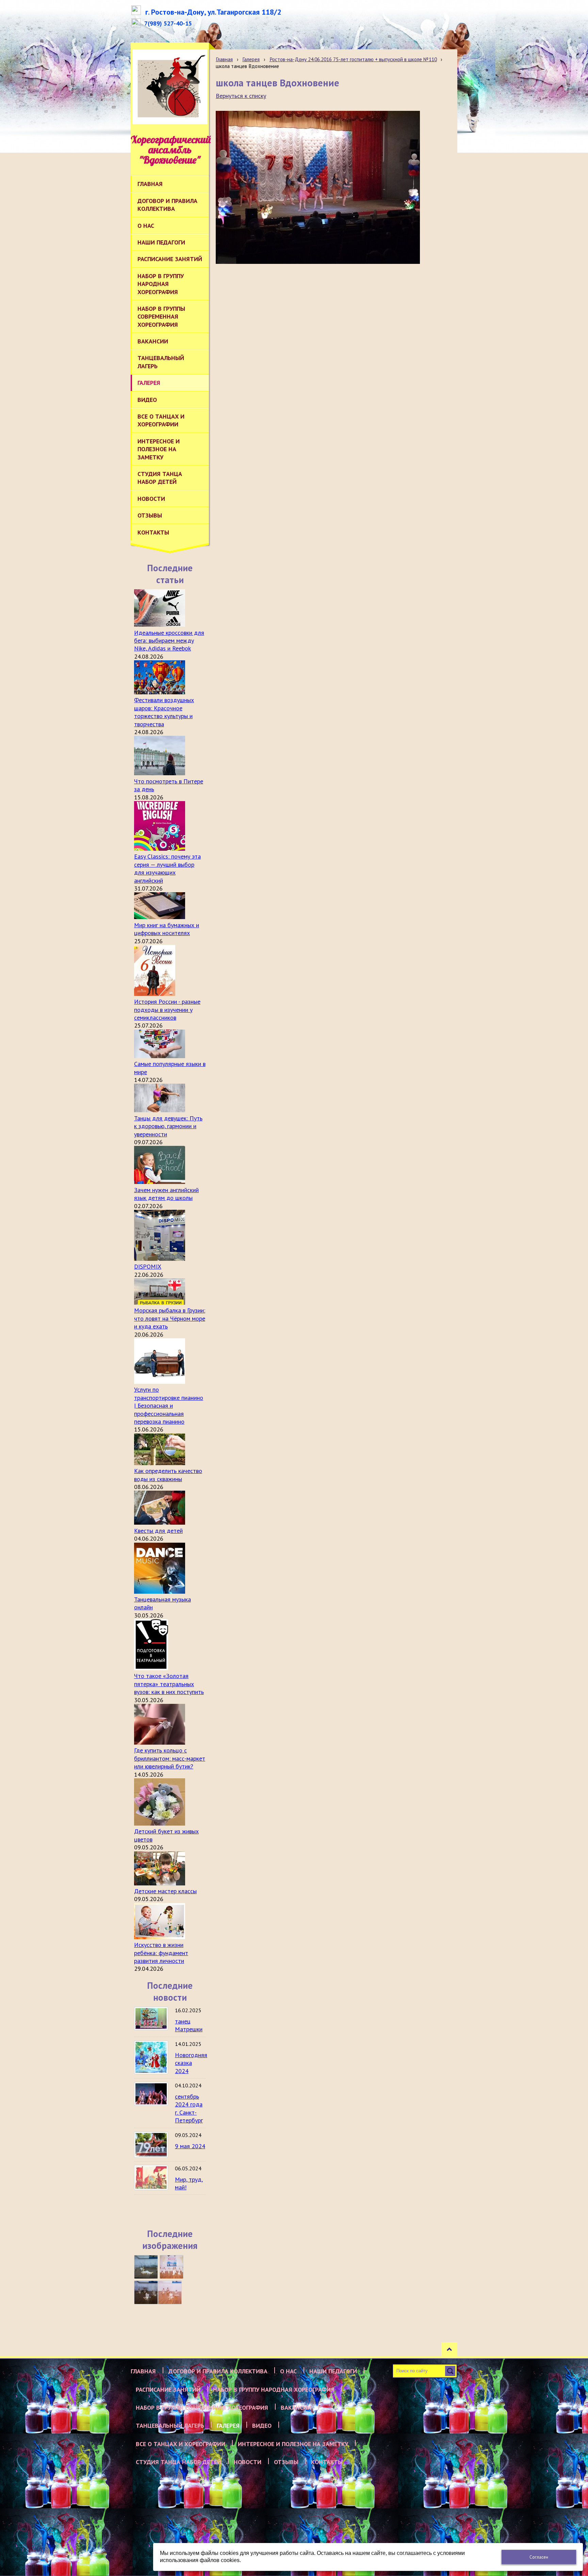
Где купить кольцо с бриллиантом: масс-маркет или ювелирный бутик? (170, 1758)
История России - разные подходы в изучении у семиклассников (167, 1010)
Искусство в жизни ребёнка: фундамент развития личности (161, 1953)
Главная (224, 59)
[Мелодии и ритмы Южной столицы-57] (170, 2292)
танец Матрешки (189, 2025)
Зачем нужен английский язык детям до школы (166, 1194)
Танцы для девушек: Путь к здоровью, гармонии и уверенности (168, 1126)
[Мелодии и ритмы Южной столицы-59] (171, 2267)
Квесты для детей (158, 1531)
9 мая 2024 (190, 2146)
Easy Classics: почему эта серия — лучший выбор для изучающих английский (167, 868)
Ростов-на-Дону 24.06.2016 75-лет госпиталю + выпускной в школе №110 (353, 59)
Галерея (251, 59)
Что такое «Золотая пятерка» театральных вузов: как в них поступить (169, 1684)
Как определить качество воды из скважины (168, 1475)
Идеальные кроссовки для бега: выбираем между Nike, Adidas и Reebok (169, 641)
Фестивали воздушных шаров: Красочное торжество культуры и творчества (164, 712)
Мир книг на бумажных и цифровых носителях (167, 929)
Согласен (539, 2557)
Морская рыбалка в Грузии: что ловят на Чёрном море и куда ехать (170, 1318)
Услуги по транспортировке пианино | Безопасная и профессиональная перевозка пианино (169, 1405)
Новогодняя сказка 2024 (191, 2063)
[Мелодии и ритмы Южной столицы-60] (146, 2267)
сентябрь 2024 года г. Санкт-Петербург (189, 2108)
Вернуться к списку (241, 96)
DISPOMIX (148, 1266)
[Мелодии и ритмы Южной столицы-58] (146, 2292)
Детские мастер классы (165, 1891)
